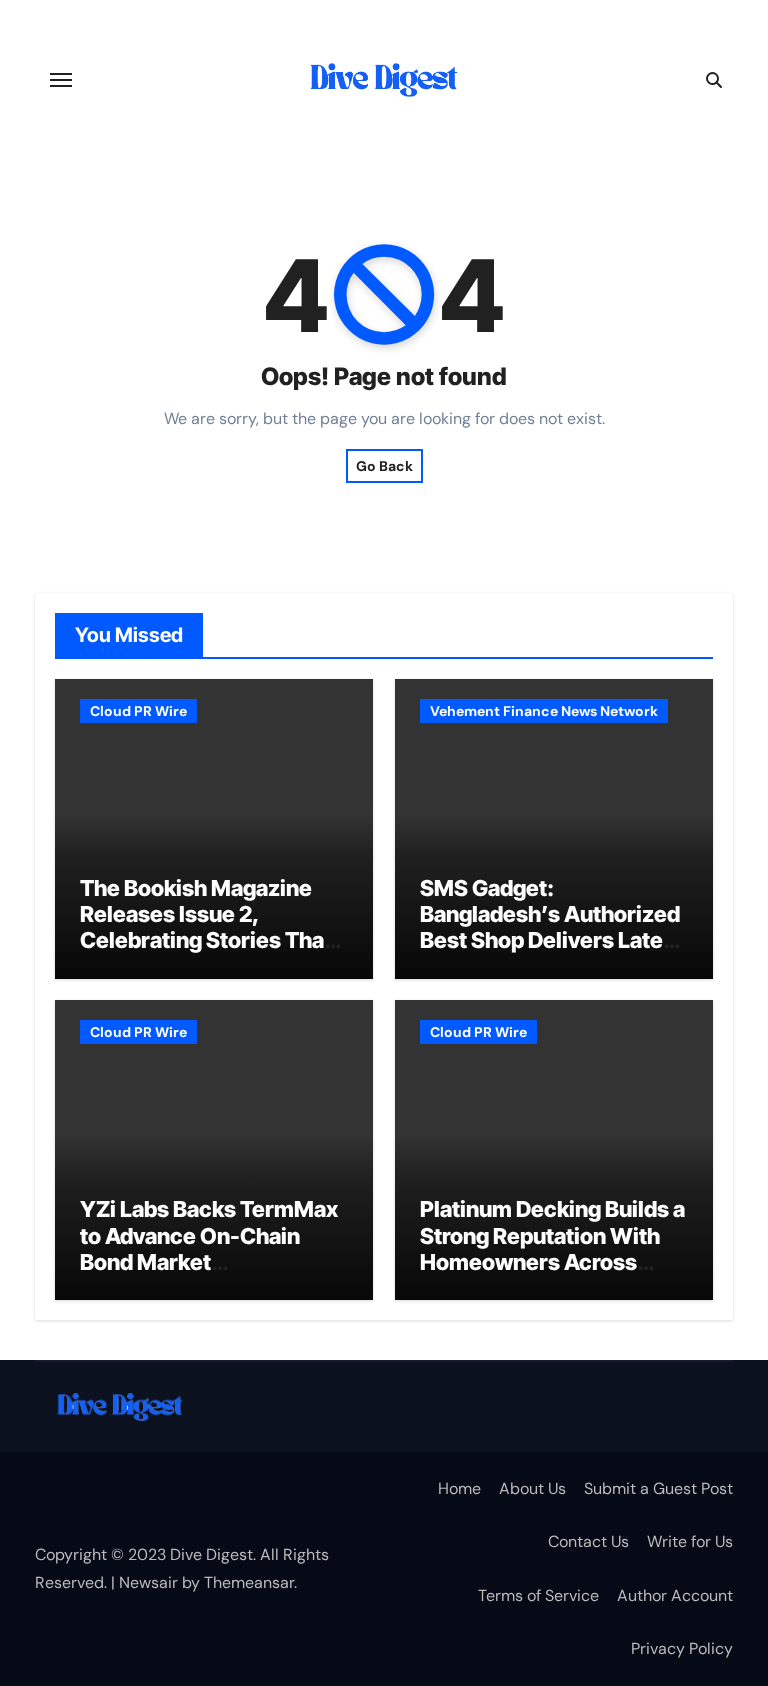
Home (459, 1488)
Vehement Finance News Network (544, 711)
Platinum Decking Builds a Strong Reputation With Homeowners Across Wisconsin (552, 1248)
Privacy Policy (682, 1648)
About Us (532, 1488)
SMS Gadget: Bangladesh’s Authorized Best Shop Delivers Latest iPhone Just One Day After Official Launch (551, 941)
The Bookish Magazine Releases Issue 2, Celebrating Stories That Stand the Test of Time (206, 927)
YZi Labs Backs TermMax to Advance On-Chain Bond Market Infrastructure (209, 1248)
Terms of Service (538, 1595)
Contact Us (588, 1541)
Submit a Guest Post (658, 1488)
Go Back (384, 466)
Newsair (148, 1582)
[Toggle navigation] (61, 80)
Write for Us (690, 1541)
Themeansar (249, 1582)
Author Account (675, 1595)
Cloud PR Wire (138, 711)
